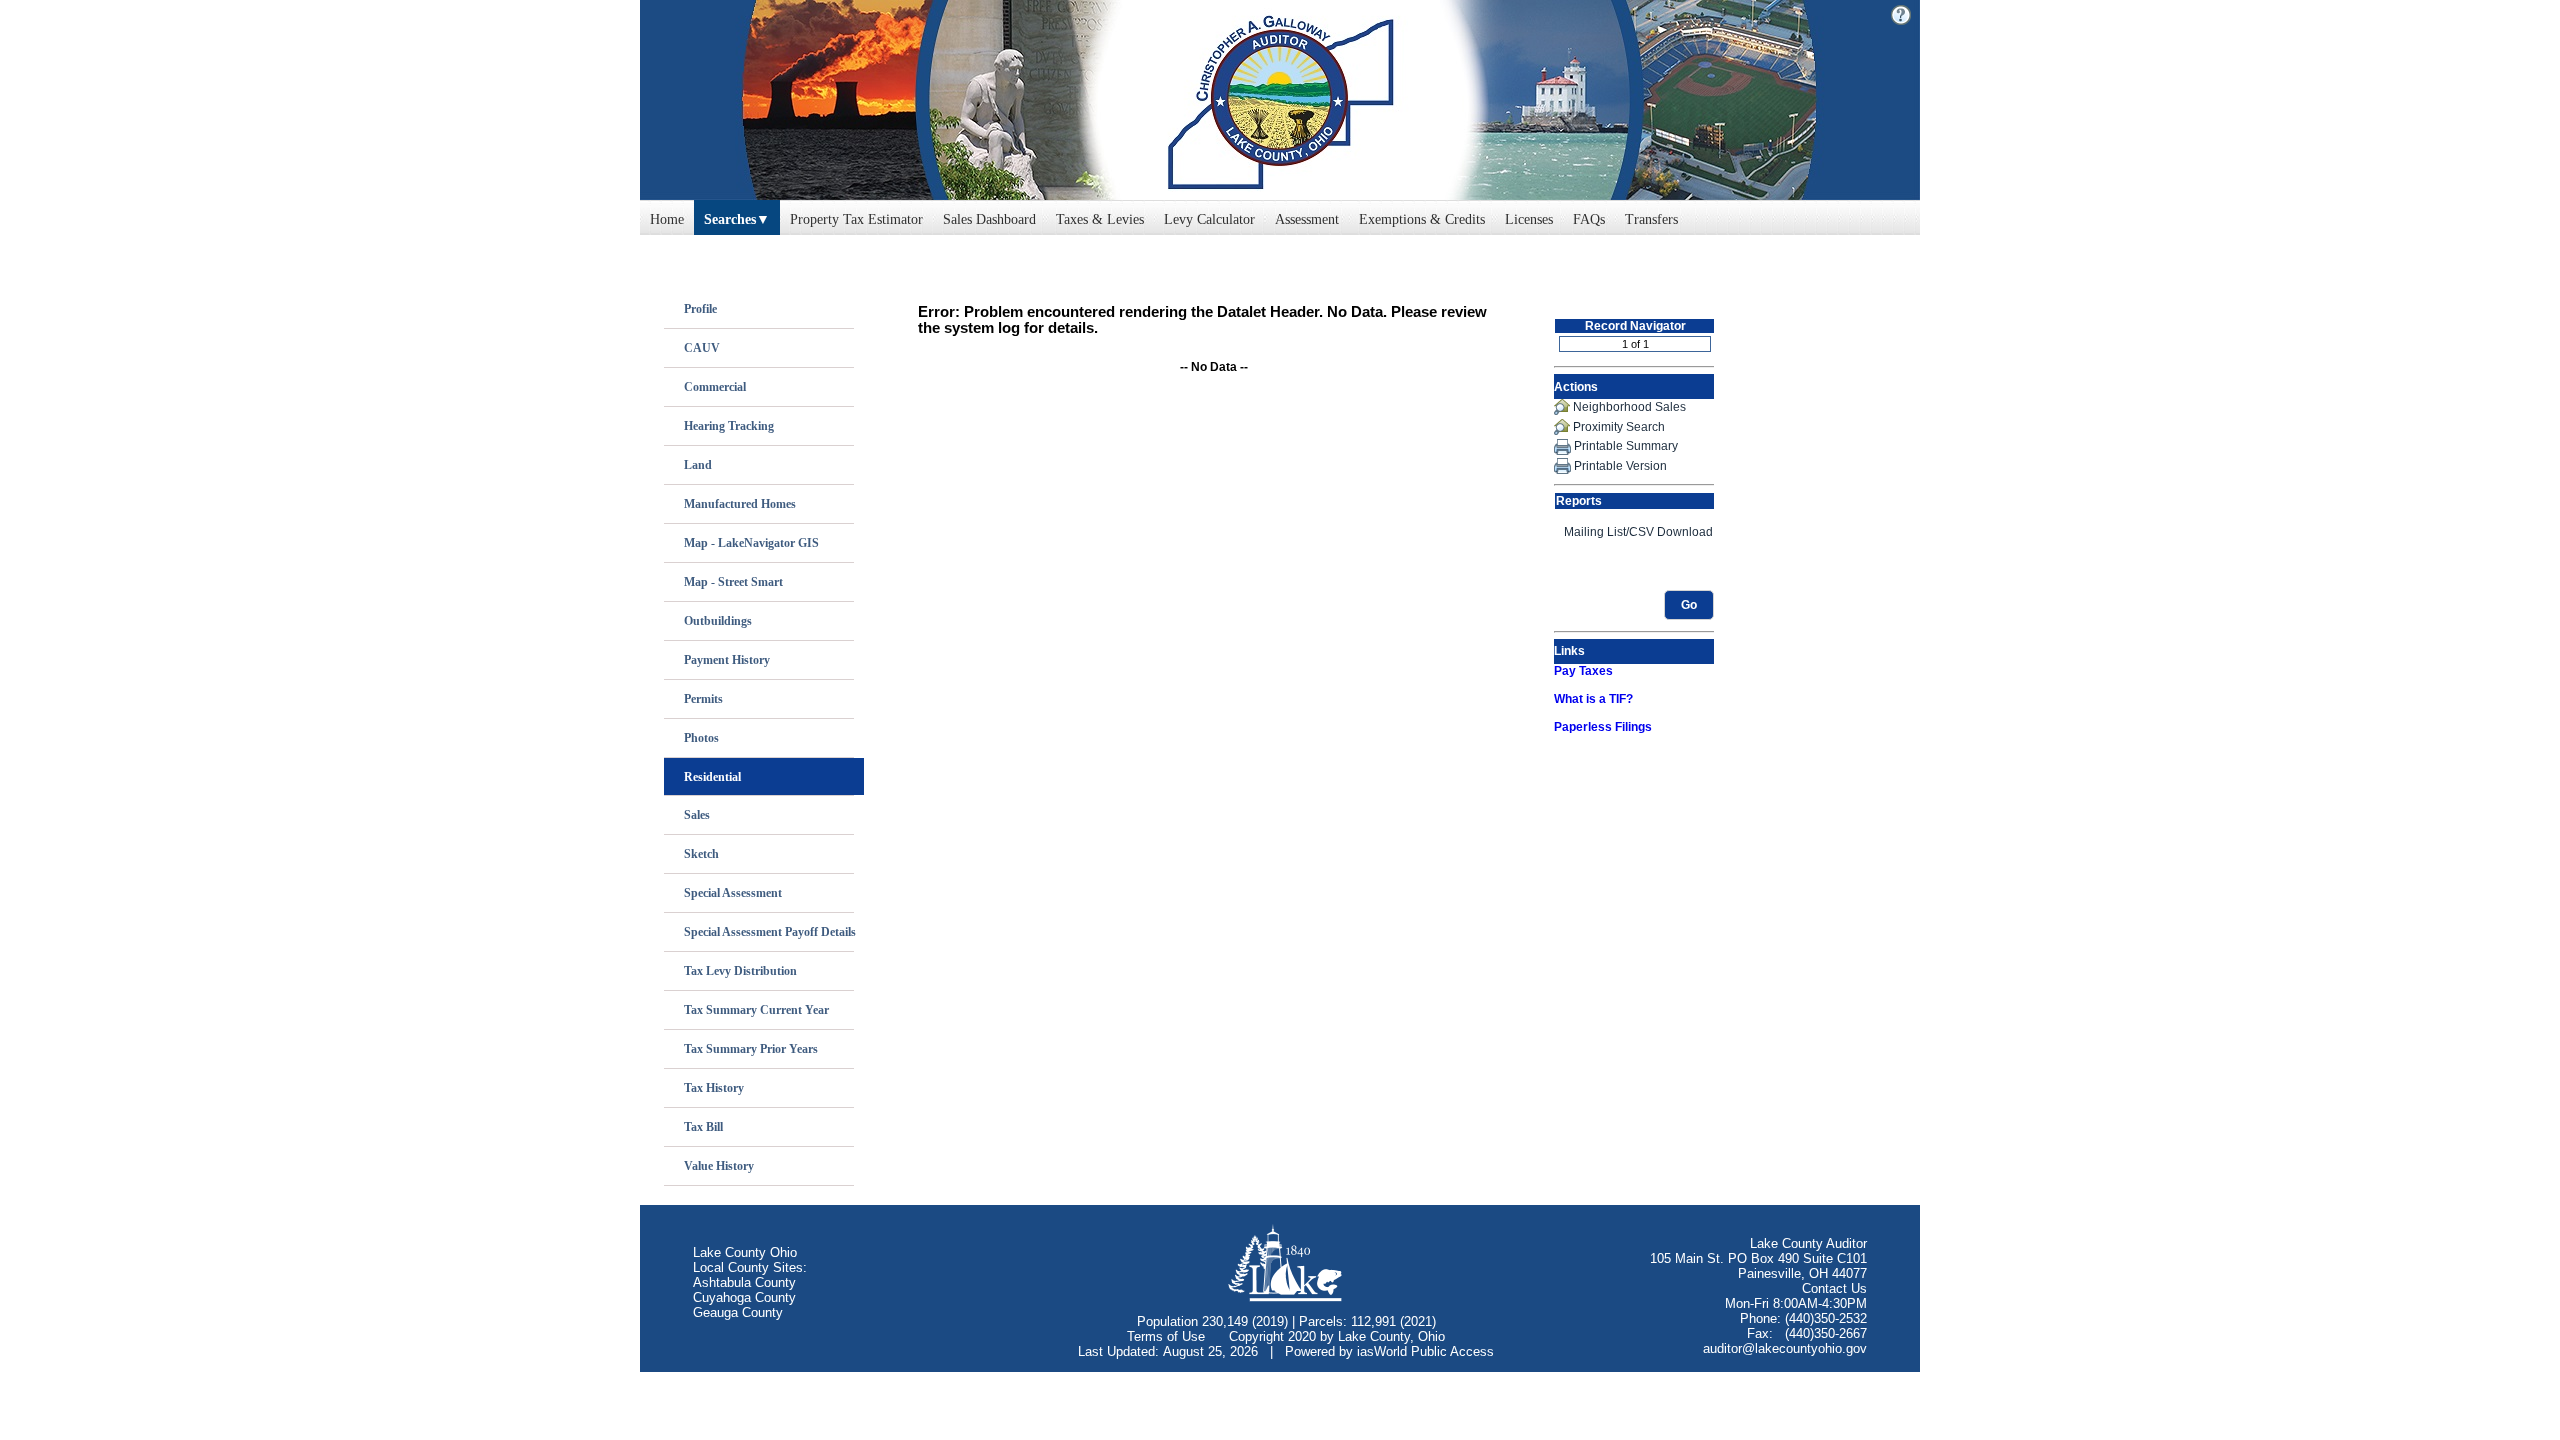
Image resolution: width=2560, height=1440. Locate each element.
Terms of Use (1166, 1336)
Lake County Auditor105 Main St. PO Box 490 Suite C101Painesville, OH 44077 (1758, 1258)
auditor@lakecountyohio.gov (1785, 1348)
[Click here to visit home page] (1280, 100)
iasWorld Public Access (1425, 1351)
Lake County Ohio (745, 1252)
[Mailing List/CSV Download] (1634, 532)
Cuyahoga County (744, 1297)
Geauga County (738, 1312)
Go (1689, 605)
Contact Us (1834, 1288)
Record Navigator (1635, 326)
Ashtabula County (744, 1282)
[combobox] (737, 215)
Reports (1579, 501)
